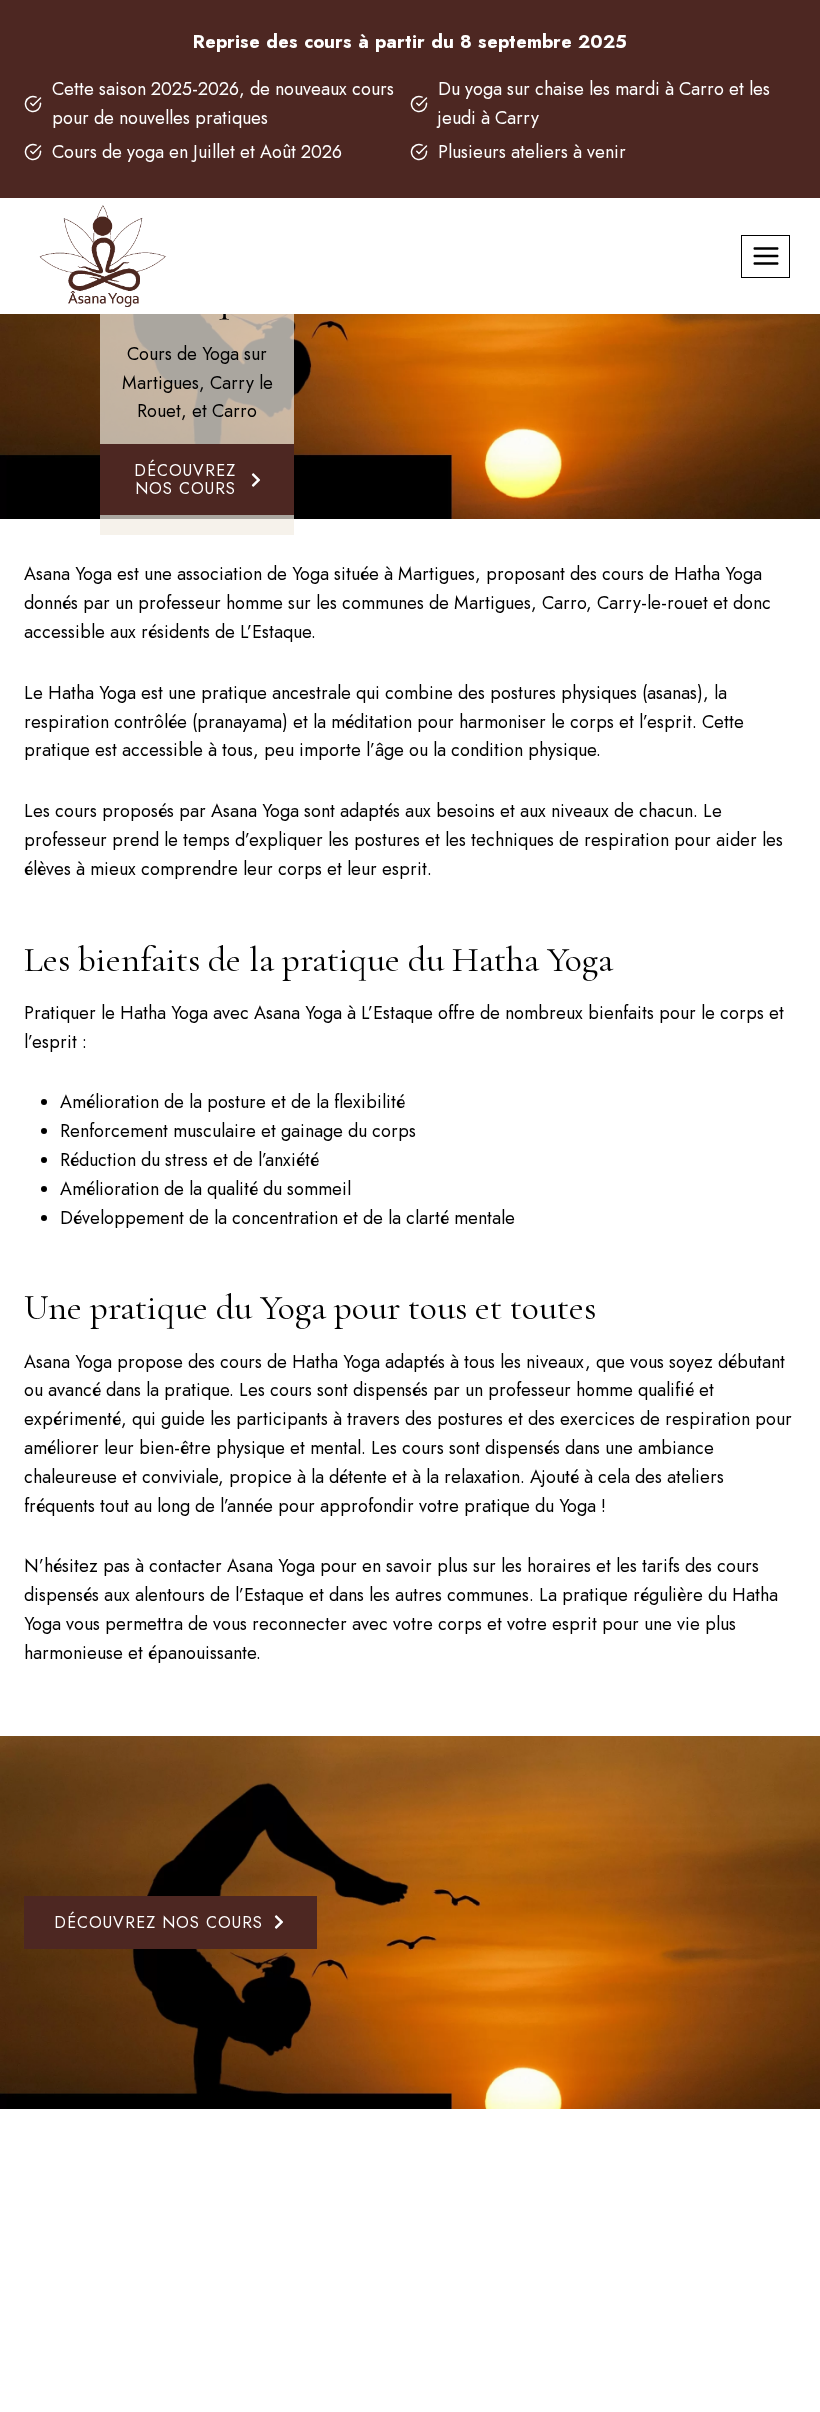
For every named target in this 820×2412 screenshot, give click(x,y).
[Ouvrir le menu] (765, 256)
